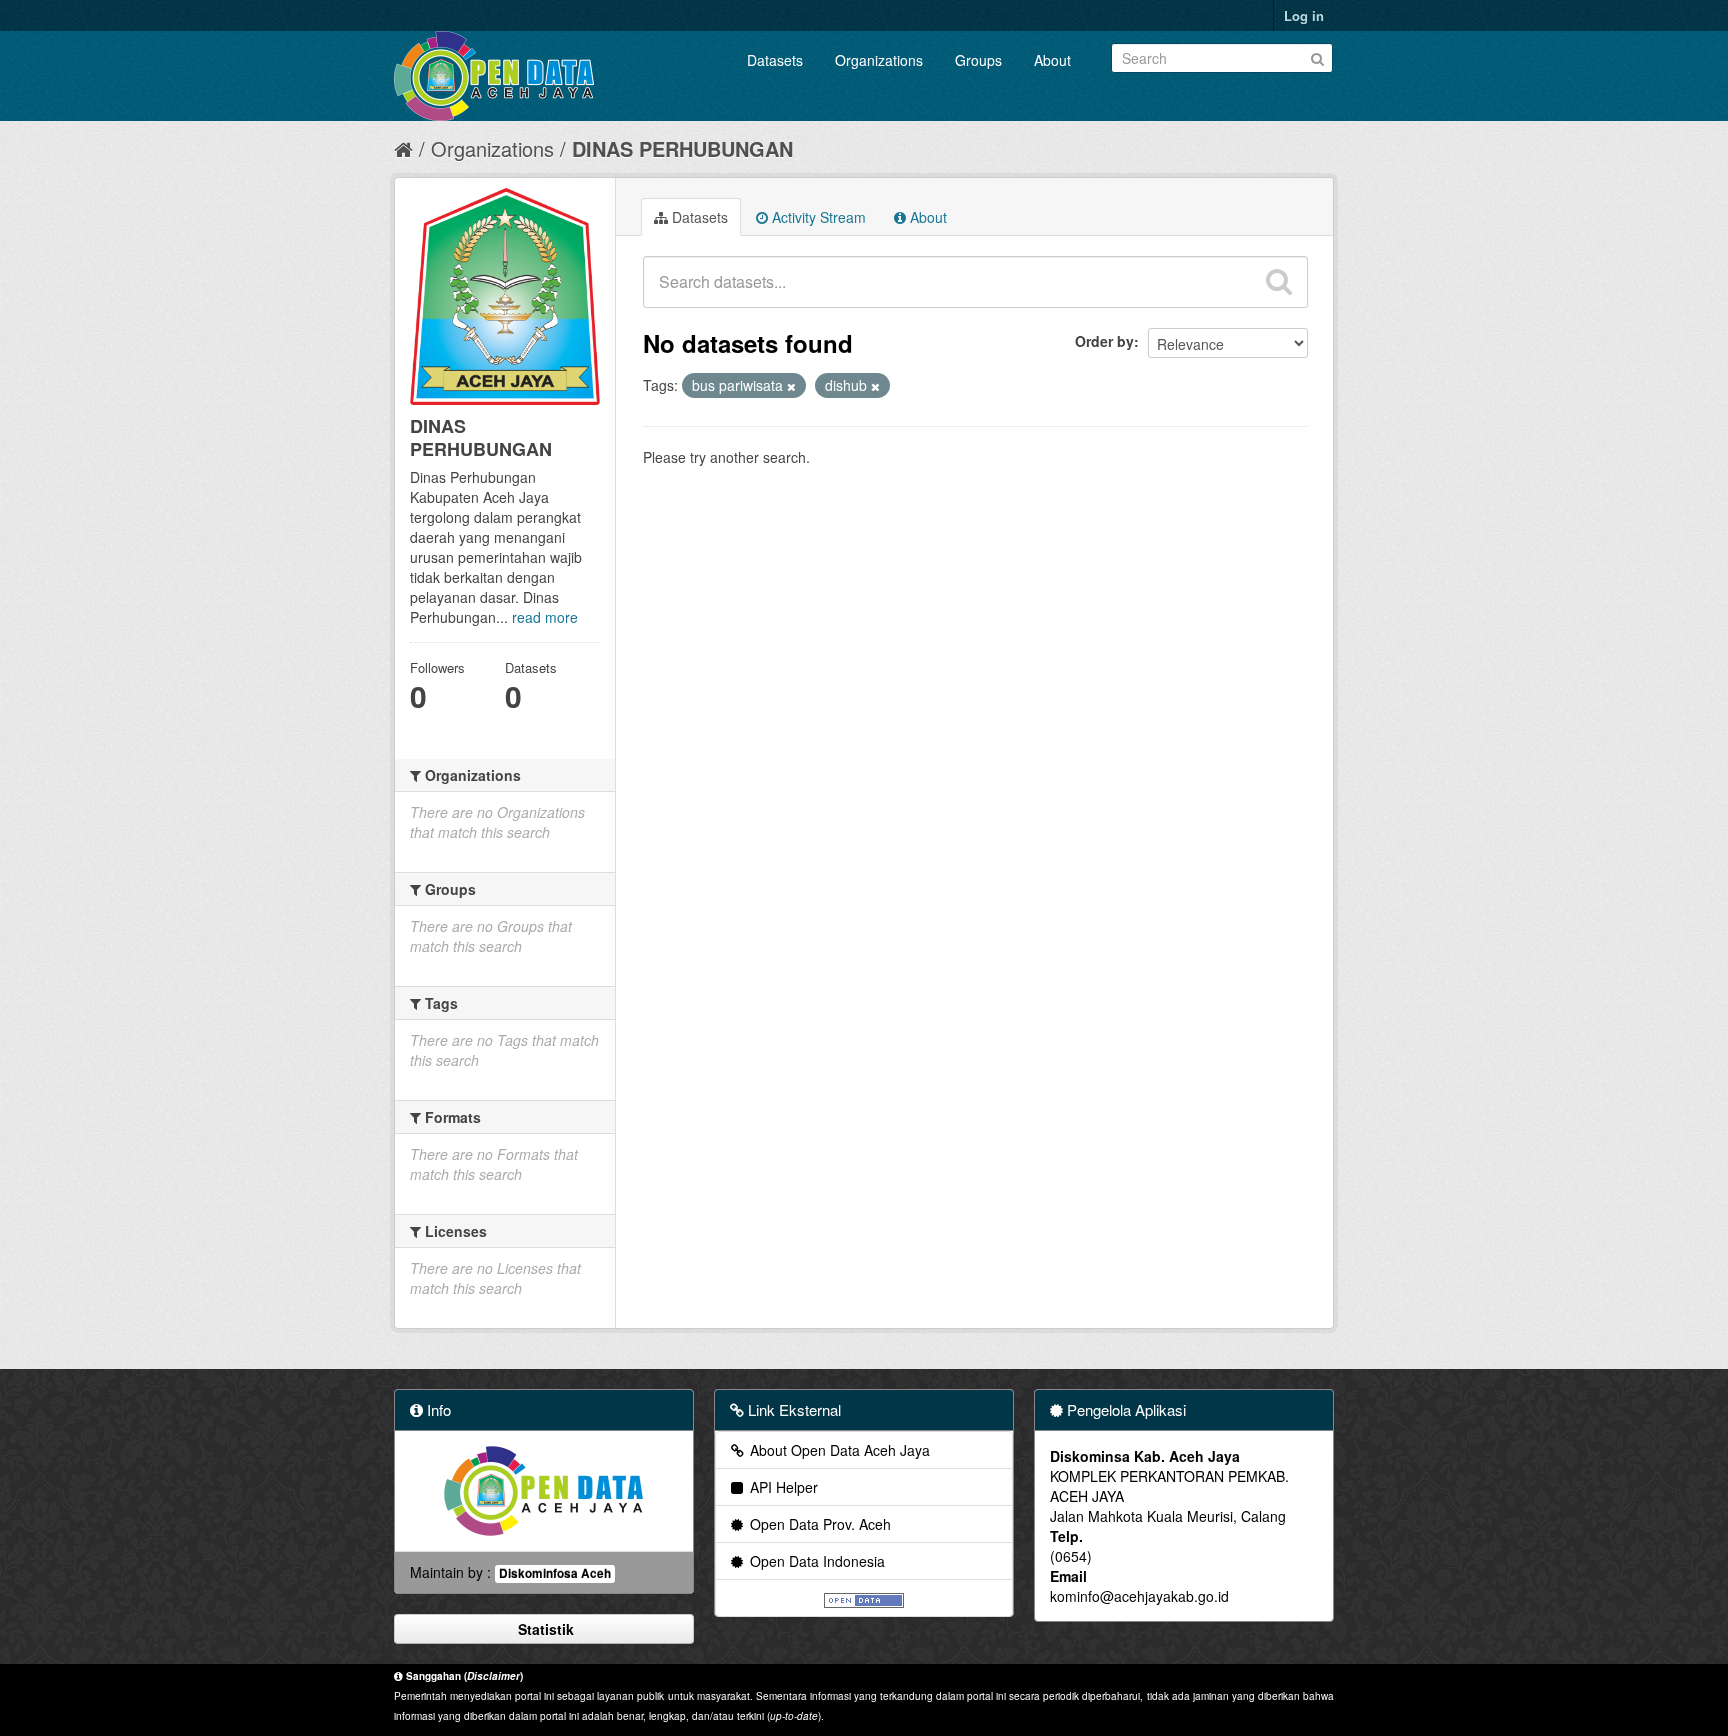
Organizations (879, 60)
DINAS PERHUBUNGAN (682, 148)
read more (545, 617)
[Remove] (791, 386)
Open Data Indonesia (815, 1561)
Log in (1304, 15)
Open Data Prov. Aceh (818, 1524)
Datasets (775, 60)
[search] (1279, 282)
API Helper (782, 1487)
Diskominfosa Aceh (555, 1573)
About (1052, 60)
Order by (1104, 341)
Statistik (544, 1629)
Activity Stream (817, 217)
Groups (978, 60)
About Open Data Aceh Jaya (838, 1450)
